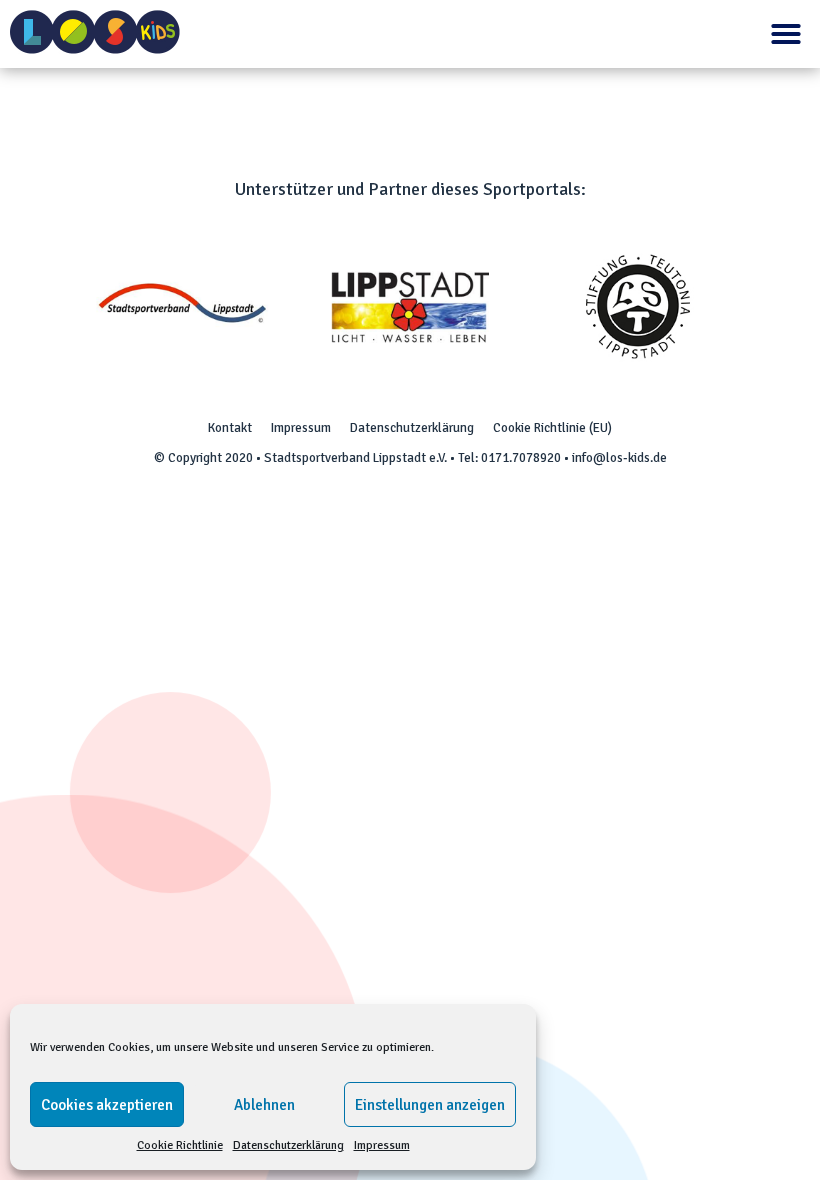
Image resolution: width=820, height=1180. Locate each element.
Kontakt (230, 428)
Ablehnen (264, 1105)
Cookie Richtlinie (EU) (552, 428)
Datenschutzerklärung (288, 1145)
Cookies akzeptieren (107, 1105)
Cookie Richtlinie (180, 1145)
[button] (786, 34)
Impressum (382, 1145)
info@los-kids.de (619, 458)
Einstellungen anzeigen (430, 1105)
